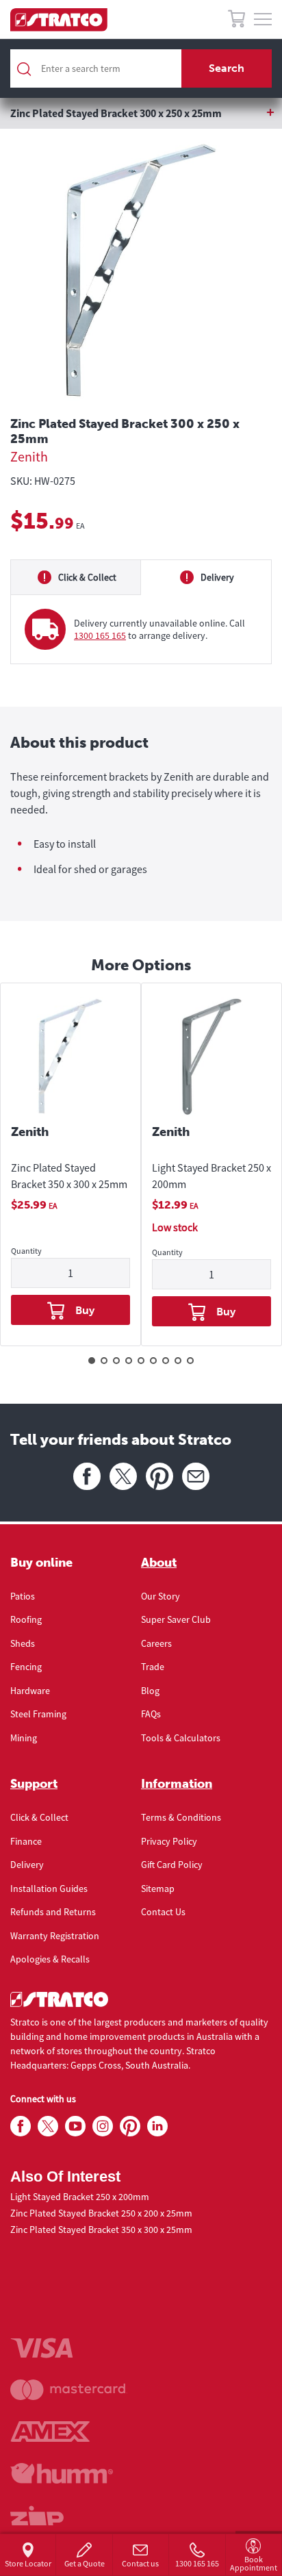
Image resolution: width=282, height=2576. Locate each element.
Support (34, 1784)
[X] (123, 1476)
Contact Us (163, 1912)
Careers (156, 1643)
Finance (26, 1841)
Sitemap (158, 1889)
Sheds (23, 1643)
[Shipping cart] (236, 21)
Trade (153, 1667)
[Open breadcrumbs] (141, 113)
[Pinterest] (159, 1476)
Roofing (26, 1619)
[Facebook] (87, 1476)
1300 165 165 (100, 635)
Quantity (26, 1251)
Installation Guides (49, 1889)
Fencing (26, 1667)
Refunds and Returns (53, 1912)
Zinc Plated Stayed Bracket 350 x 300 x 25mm (69, 1176)
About (159, 1563)
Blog (150, 1691)
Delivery (27, 1865)
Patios (23, 1596)
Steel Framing (38, 1714)
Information (177, 1784)
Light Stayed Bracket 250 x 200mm (211, 1176)
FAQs (151, 1714)
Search (227, 68)
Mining (24, 1738)
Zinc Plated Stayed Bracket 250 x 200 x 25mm (101, 2213)
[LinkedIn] (157, 2127)
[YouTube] (75, 2127)
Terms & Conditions (181, 1817)
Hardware (30, 1691)
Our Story (161, 1596)
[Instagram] (103, 2127)
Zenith (29, 456)
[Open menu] (263, 20)
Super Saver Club (176, 1619)
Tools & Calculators (181, 1738)
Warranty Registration (55, 1936)
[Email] (196, 1476)
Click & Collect (39, 1817)
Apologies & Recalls (50, 1959)
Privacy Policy (169, 1841)
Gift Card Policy (172, 1865)
